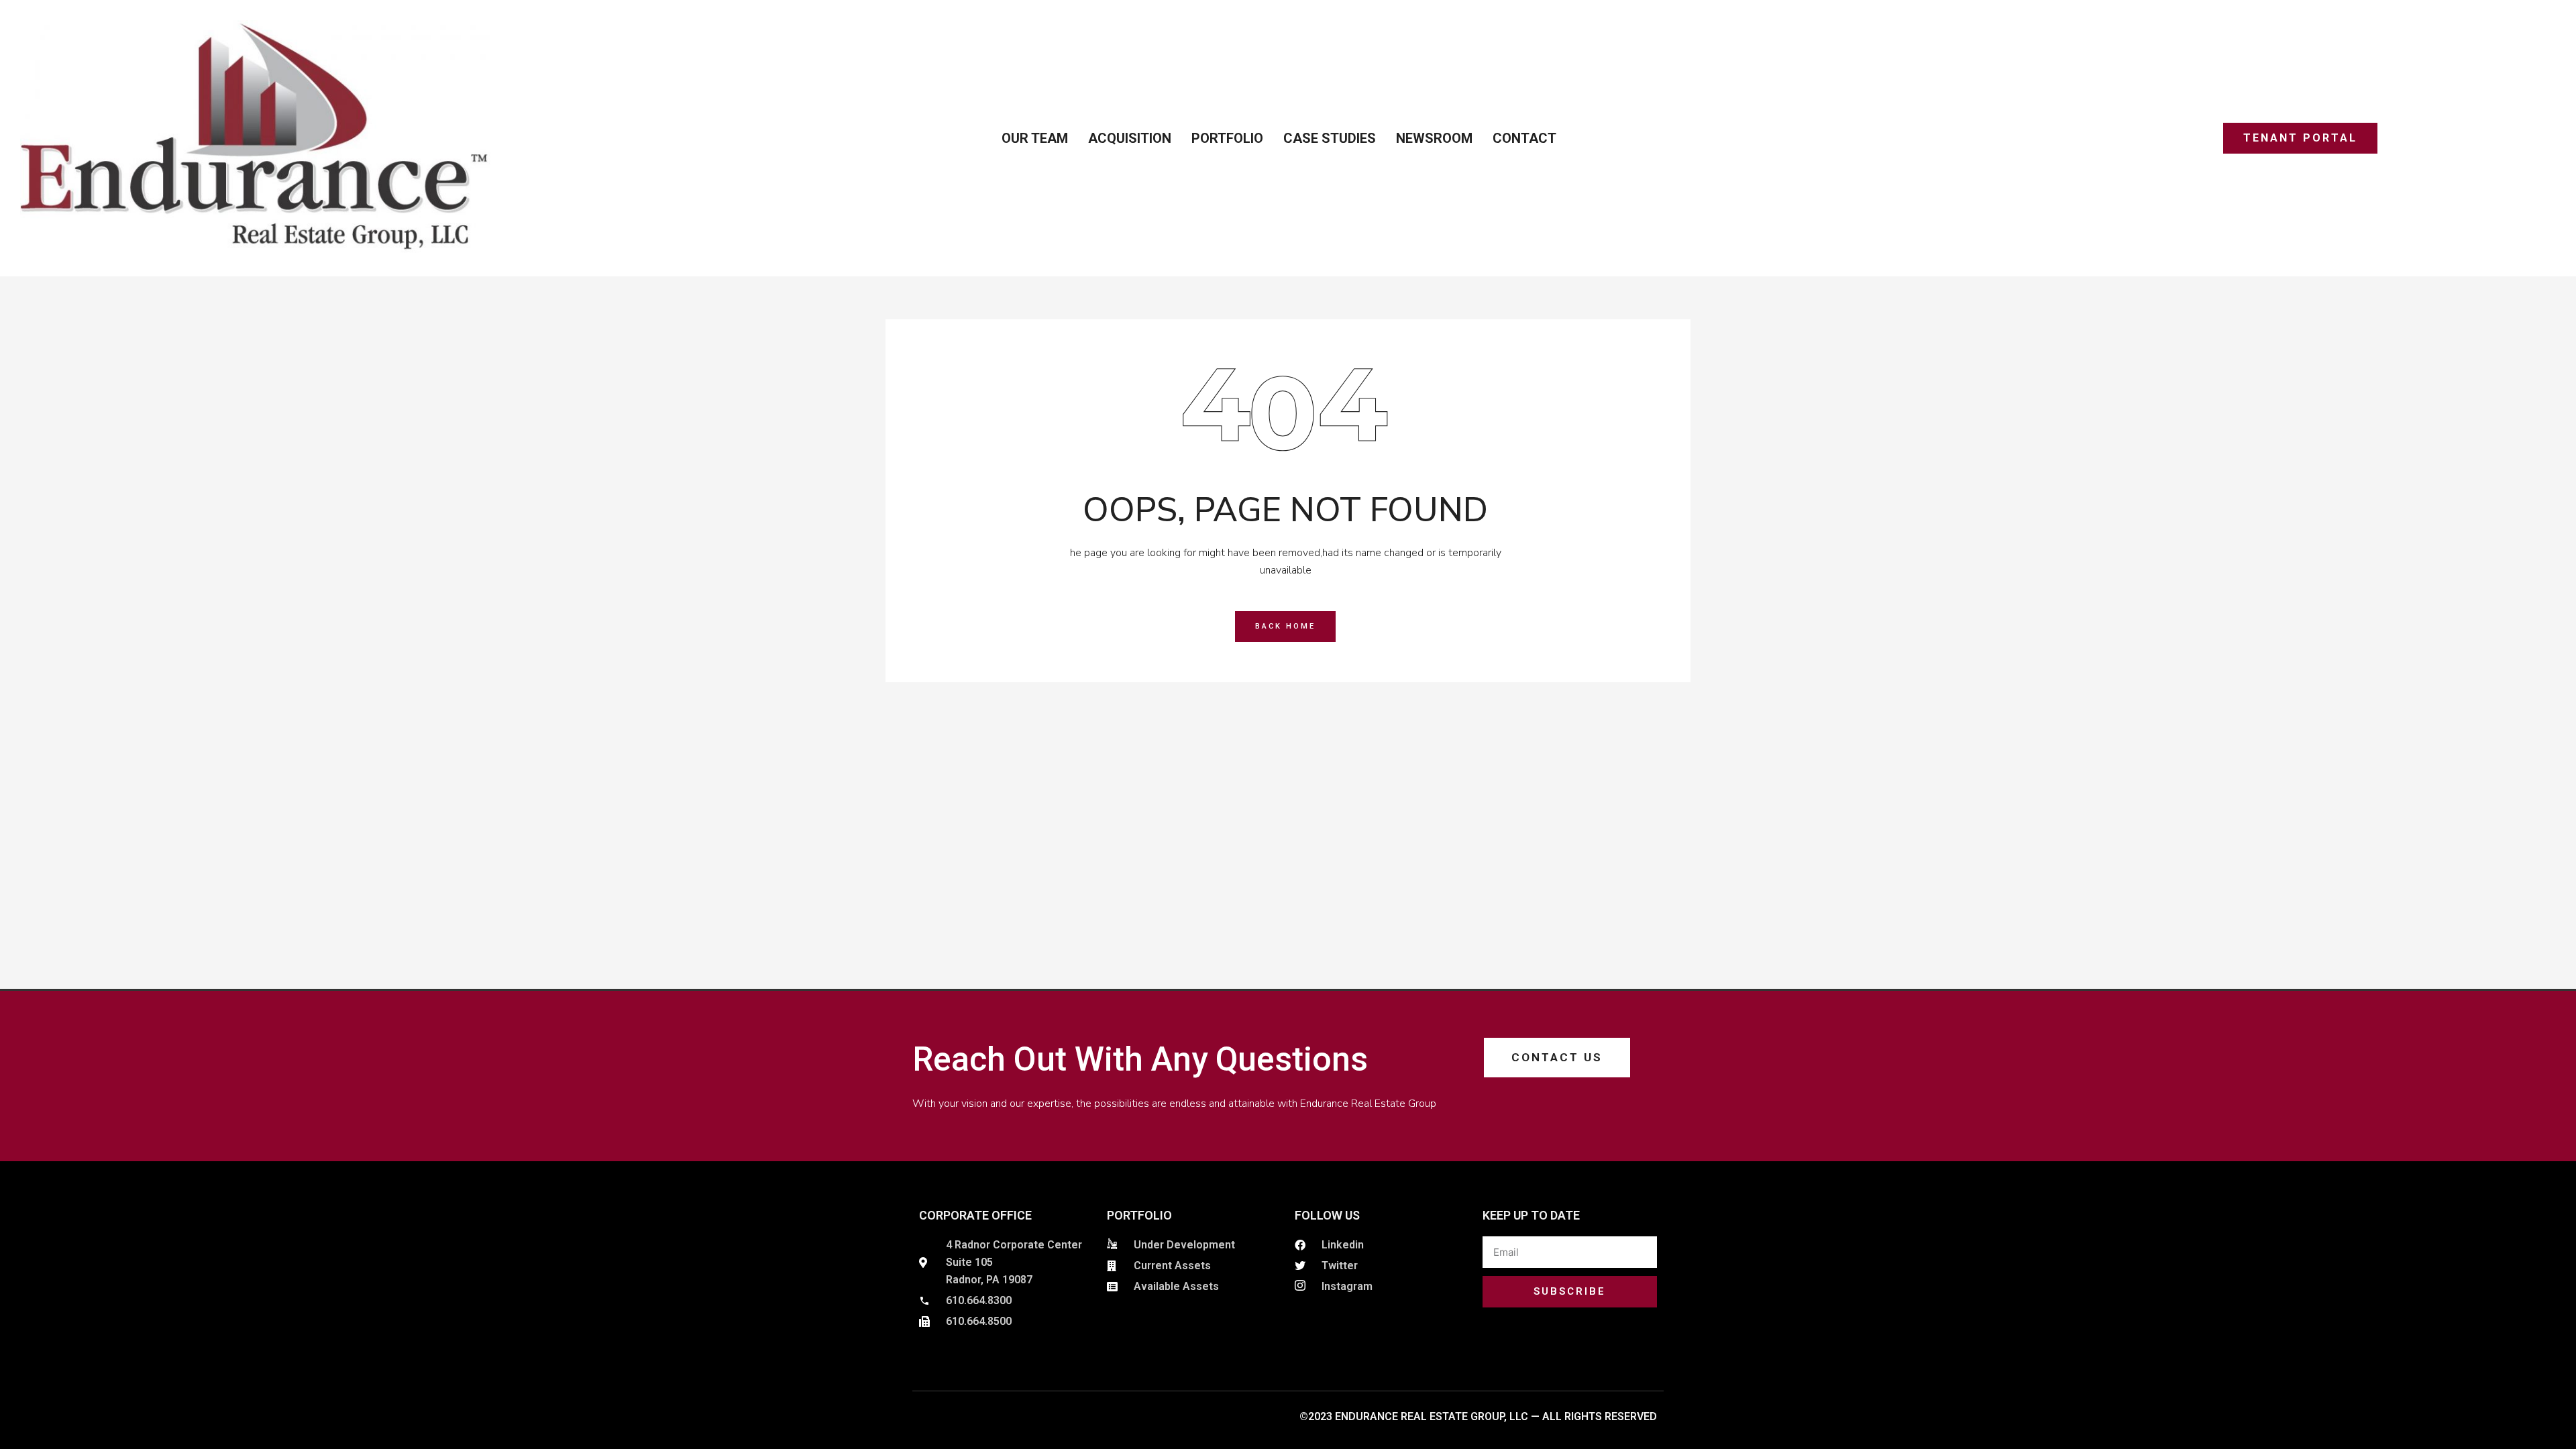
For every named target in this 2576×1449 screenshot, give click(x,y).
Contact (1524, 138)
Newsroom (1434, 138)
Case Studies (1330, 138)
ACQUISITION (1130, 138)
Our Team (1035, 138)
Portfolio (1227, 138)
